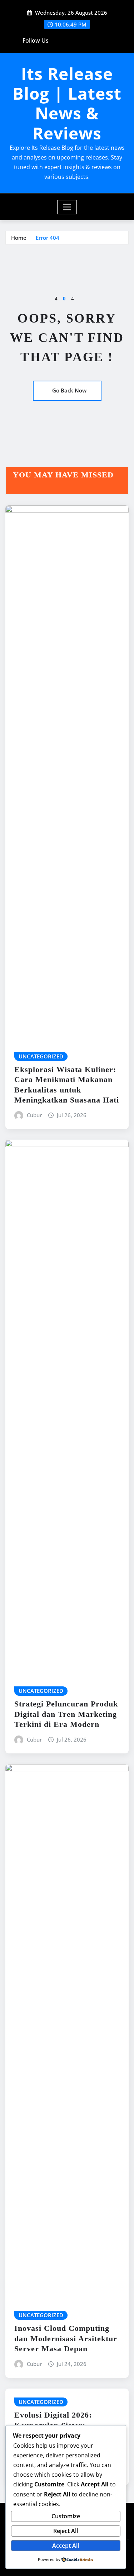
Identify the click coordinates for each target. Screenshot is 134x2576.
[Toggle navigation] (67, 207)
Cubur (34, 1115)
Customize (66, 2516)
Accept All (66, 2546)
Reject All (66, 2531)
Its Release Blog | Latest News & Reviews (67, 103)
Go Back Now (69, 390)
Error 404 (48, 238)
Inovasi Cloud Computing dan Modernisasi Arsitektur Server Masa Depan (66, 2338)
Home (19, 238)
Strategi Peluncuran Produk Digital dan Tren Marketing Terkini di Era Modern (66, 1714)
